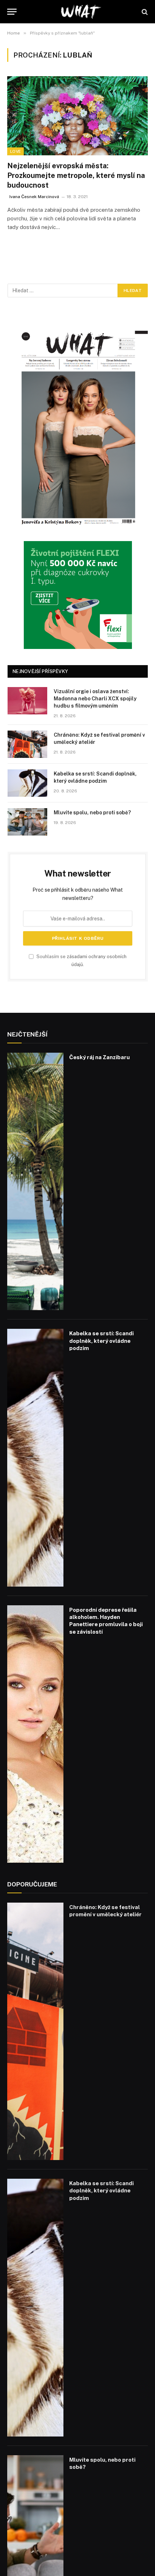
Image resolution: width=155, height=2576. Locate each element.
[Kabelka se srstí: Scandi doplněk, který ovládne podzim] (27, 783)
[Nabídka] (12, 12)
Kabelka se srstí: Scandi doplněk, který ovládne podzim (101, 1341)
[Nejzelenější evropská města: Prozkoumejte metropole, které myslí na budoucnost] (77, 116)
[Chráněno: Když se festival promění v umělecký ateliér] (27, 744)
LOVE (15, 151)
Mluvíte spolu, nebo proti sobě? (92, 813)
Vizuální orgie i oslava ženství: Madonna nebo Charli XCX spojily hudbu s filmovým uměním (95, 699)
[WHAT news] (81, 12)
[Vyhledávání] (144, 12)
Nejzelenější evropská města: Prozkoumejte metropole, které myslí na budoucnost (76, 175)
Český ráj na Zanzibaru (99, 1057)
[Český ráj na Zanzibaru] (35, 1182)
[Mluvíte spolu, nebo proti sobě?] (27, 822)
